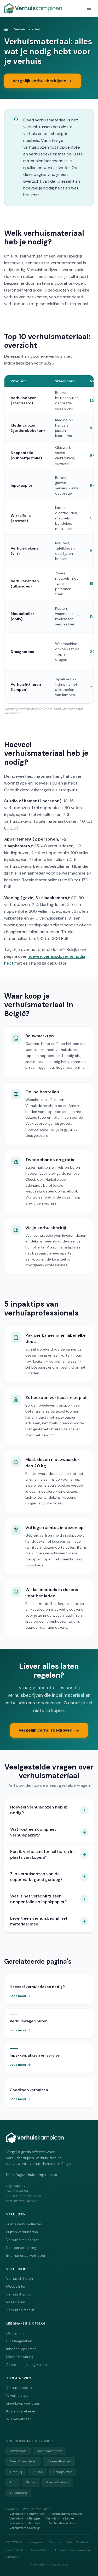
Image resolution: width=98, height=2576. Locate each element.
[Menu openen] (89, 8)
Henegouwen (63, 2472)
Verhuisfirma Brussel (67, 2514)
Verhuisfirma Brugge (25, 2518)
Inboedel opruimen (21, 2349)
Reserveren (16, 2302)
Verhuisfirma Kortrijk (25, 2528)
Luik (13, 2482)
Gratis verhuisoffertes (24, 2224)
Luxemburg (19, 2493)
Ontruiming (15, 2333)
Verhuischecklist (20, 2388)
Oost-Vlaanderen (50, 2451)
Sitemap (13, 2557)
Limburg (16, 2472)
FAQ (69, 2542)
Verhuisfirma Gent (36, 2509)
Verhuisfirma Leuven (60, 2518)
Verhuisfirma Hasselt (64, 2523)
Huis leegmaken (19, 2341)
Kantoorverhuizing (21, 2248)
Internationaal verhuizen (26, 2256)
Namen (31, 2482)
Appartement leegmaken (27, 2365)
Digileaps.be (60, 2564)
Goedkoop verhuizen (23, 2403)
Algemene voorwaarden (72, 2550)
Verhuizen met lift (20, 2310)
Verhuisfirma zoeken (23, 2240)
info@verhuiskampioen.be (35, 2175)
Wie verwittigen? (20, 2419)
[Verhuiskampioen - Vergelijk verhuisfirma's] (33, 8)
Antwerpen (18, 2451)
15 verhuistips (17, 2396)
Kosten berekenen (21, 2411)
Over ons (55, 2542)
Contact (82, 2542)
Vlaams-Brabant (59, 2461)
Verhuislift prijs (18, 2294)
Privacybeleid (16, 2550)
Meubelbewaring (20, 2357)
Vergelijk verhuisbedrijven (39, 81)
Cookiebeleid (41, 2550)
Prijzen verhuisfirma (22, 2232)
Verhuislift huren (20, 2279)
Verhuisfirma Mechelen (26, 2523)
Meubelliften (16, 2286)
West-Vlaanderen (23, 2461)
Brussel (38, 2472)
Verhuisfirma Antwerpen (27, 2514)
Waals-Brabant (58, 2482)
